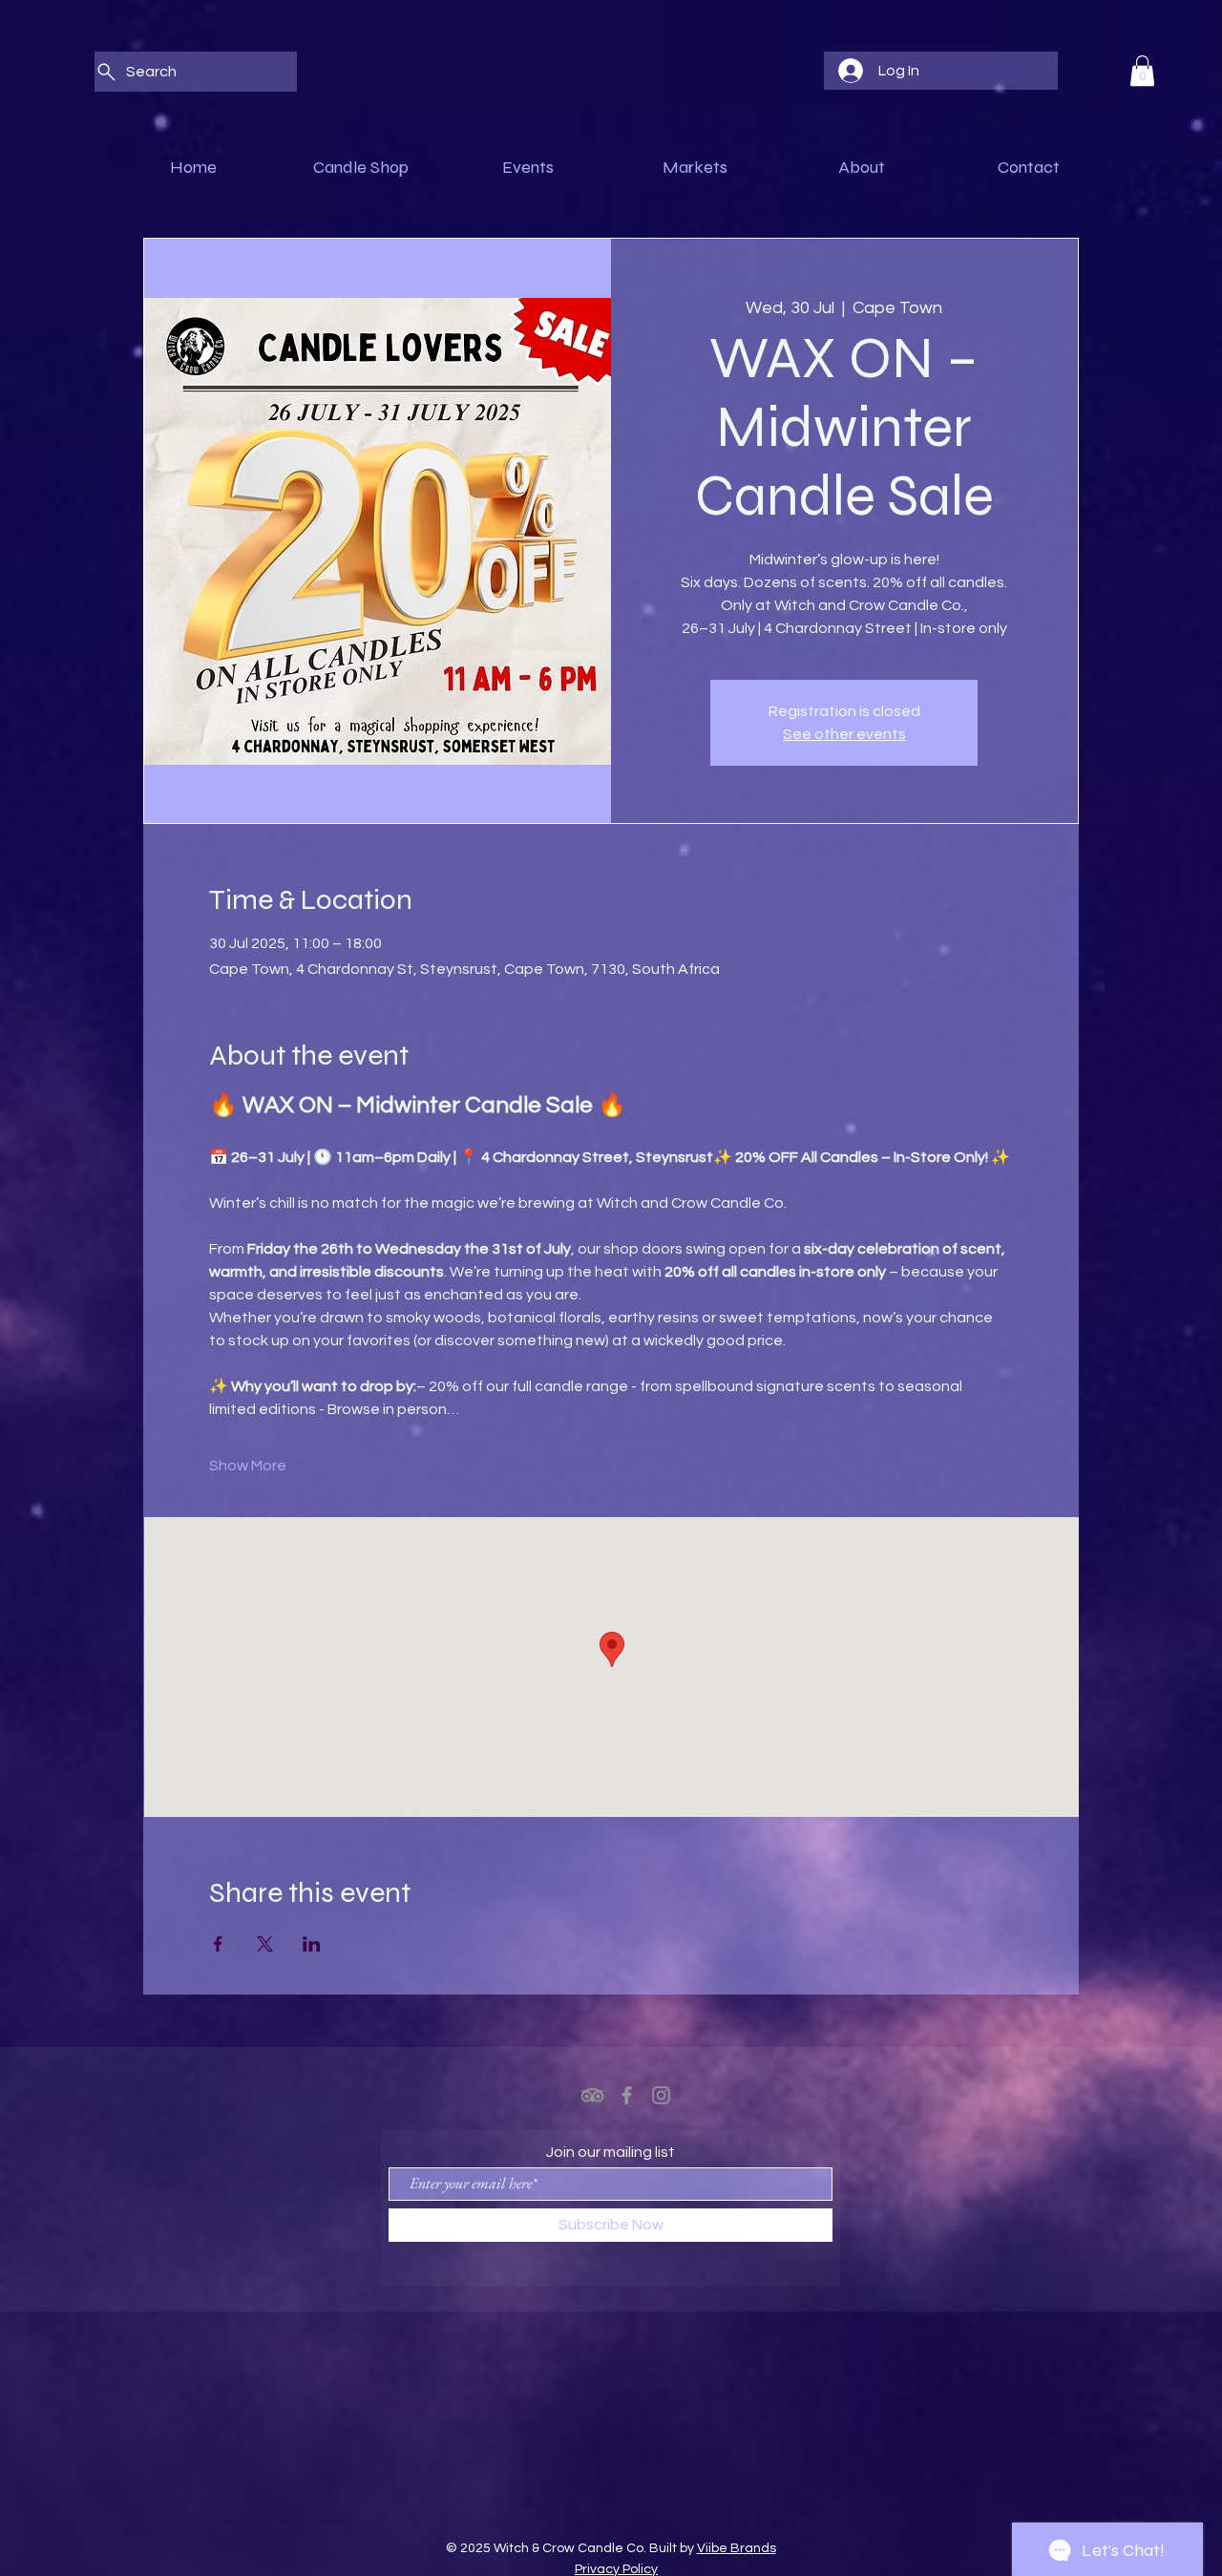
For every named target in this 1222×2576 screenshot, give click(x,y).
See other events (844, 734)
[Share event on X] (265, 1944)
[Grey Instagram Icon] (661, 2095)
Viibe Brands (737, 2548)
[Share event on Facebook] (218, 1944)
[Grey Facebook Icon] (627, 2095)
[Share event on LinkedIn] (312, 1944)
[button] (1142, 71)
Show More (248, 1466)
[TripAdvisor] (592, 2095)
